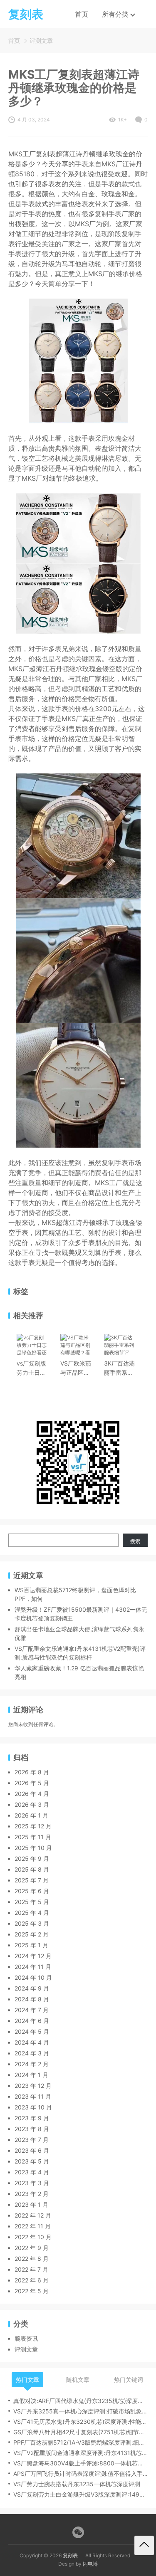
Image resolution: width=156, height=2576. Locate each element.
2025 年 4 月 (32, 1913)
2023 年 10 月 (33, 2107)
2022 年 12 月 (33, 2215)
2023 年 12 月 (33, 2086)
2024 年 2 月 (32, 2064)
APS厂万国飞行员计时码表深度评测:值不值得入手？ (80, 2474)
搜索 (135, 1541)
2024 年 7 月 (32, 2010)
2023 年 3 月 (32, 2183)
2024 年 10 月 (33, 1977)
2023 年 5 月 (32, 2161)
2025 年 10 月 (33, 1848)
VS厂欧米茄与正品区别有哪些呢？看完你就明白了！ (76, 1368)
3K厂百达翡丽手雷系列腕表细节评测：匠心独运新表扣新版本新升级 (119, 1368)
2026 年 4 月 (32, 1794)
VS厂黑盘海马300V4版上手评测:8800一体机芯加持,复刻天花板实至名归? (80, 2463)
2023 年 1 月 (31, 2204)
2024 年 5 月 (32, 2031)
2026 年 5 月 (32, 1783)
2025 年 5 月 (32, 1902)
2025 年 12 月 (33, 1826)
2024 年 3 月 (32, 2053)
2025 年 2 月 (32, 1934)
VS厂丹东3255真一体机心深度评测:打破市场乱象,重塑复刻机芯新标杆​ (80, 2411)
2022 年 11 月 (33, 2226)
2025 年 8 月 (32, 1869)
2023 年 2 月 (32, 2194)
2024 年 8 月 (32, 1999)
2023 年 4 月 (32, 2172)
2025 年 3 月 (32, 1923)
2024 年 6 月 (32, 2021)
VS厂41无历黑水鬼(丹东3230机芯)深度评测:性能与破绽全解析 (80, 2422)
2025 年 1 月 (31, 1945)
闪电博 (90, 2564)
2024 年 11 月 (33, 1967)
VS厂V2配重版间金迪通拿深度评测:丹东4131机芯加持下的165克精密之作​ (80, 2453)
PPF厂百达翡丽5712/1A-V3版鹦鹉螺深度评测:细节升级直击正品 (80, 2442)
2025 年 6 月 (32, 1891)
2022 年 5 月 (32, 2291)
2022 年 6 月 (32, 2280)
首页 (82, 14)
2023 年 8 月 (32, 2129)
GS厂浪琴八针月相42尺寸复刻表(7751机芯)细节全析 (80, 2432)
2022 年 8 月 (32, 2259)
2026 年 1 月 (31, 1815)
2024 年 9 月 (32, 1988)
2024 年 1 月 (31, 2075)
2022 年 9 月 (32, 2248)
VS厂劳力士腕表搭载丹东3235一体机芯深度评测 (77, 2484)
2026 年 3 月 (32, 1804)
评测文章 (41, 41)
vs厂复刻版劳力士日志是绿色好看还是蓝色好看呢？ (31, 1368)
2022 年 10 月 (33, 2237)
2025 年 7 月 (32, 1880)
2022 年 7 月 (31, 2269)
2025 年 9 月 (32, 1859)
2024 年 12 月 (33, 1956)
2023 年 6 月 (32, 2150)
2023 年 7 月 (32, 2140)
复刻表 (70, 2555)
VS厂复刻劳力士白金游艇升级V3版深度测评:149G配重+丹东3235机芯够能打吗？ (80, 2494)
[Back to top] (144, 2545)
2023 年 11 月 (33, 2096)
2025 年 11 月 (33, 1837)
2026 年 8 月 (32, 1772)
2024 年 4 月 (32, 2042)
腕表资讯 (26, 2338)
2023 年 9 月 (32, 2118)
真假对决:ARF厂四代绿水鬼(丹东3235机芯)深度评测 (80, 2401)
